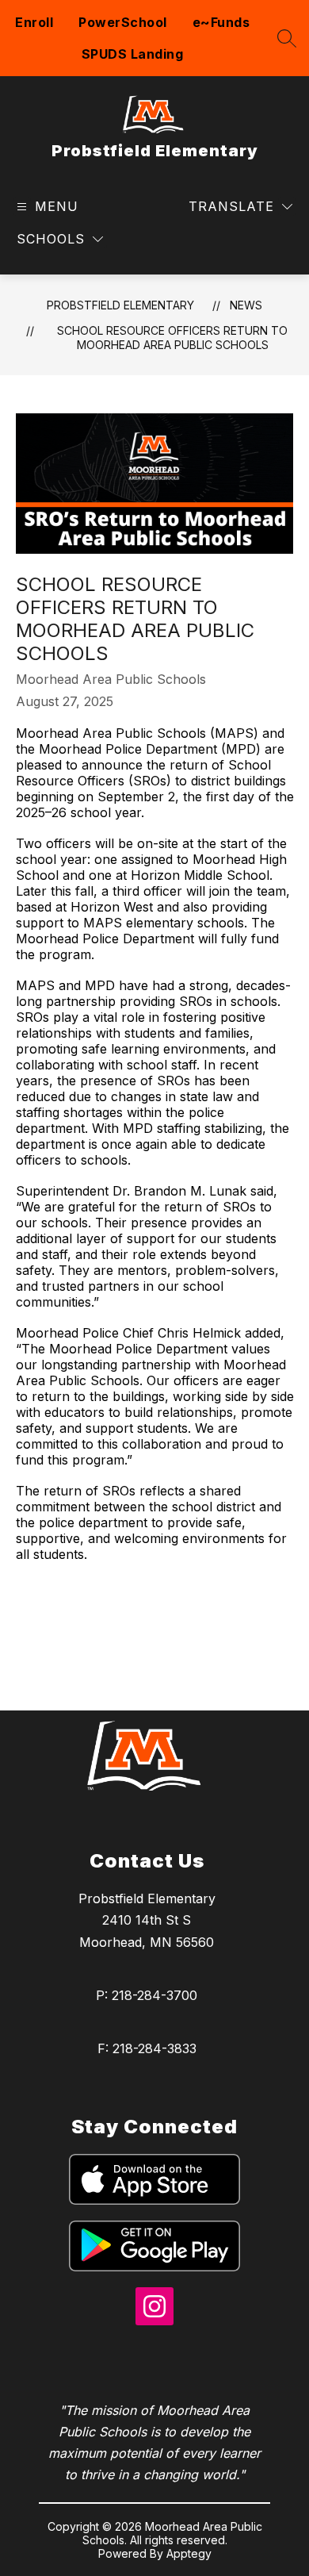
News (246, 305)
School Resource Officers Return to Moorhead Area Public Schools (172, 338)
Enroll (34, 22)
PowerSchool (123, 22)
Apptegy (189, 2553)
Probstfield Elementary (120, 305)
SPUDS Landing (133, 54)
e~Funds (221, 22)
